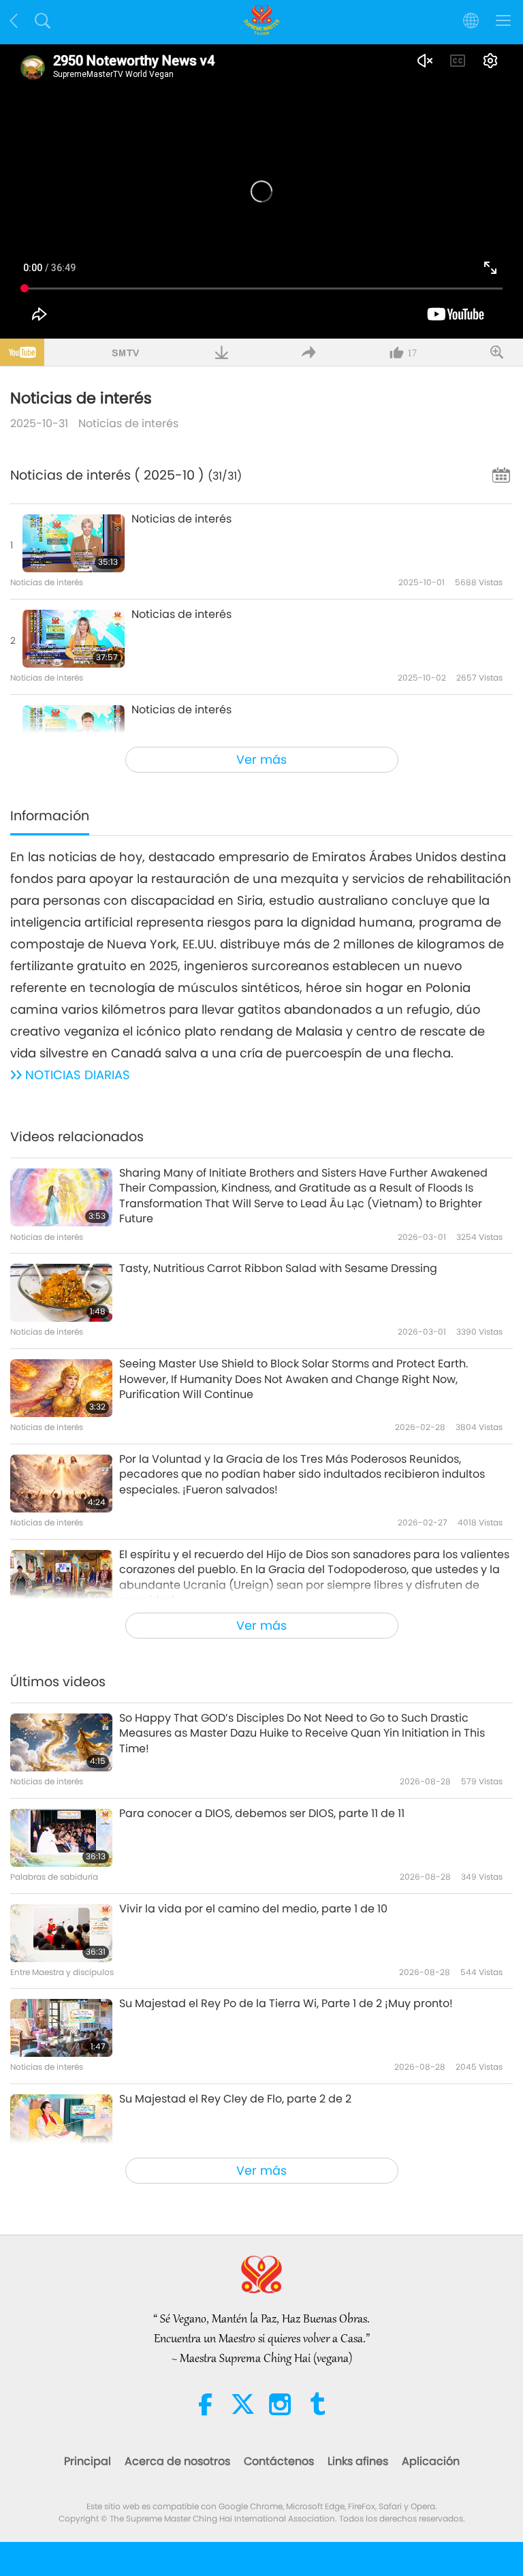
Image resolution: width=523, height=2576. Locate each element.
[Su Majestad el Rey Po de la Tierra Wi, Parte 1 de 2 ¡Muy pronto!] (61, 2028)
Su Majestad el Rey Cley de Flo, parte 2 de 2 (235, 2099)
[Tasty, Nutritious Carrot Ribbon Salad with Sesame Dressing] (61, 1293)
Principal (88, 2461)
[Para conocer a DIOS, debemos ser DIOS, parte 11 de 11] (61, 1838)
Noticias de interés (128, 423)
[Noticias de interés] (74, 543)
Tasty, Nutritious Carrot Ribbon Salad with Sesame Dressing (278, 1269)
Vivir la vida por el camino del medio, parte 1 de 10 (253, 1909)
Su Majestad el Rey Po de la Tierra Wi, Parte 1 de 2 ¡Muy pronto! (286, 2004)
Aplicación (431, 2461)
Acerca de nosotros (177, 2461)
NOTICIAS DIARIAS (78, 1075)
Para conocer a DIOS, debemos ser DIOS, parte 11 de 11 (262, 1814)
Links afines (358, 2461)
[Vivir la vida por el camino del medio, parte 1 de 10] (61, 1933)
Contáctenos (279, 2461)
